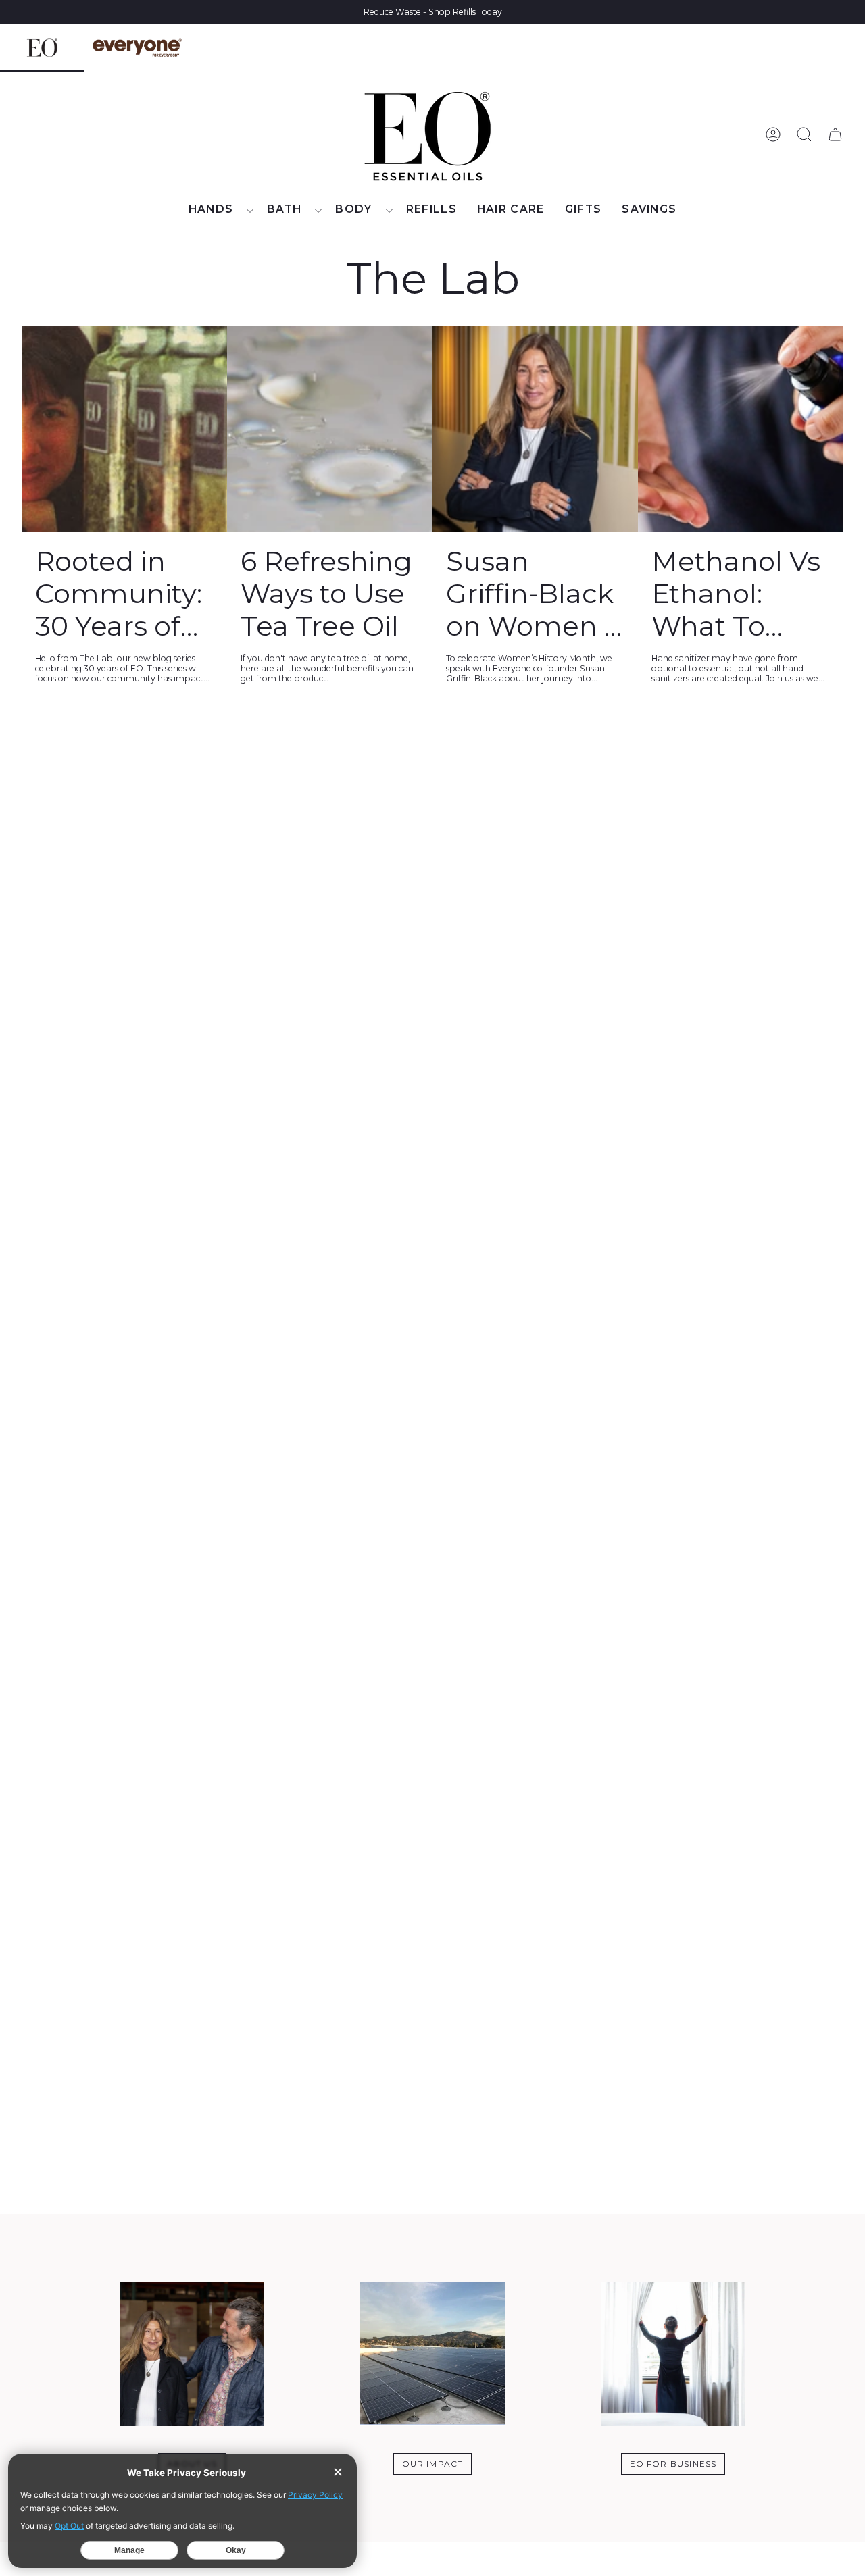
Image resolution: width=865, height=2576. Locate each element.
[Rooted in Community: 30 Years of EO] (124, 429)
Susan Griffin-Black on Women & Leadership (534, 594)
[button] (218, 210)
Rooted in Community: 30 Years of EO (119, 594)
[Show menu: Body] (389, 211)
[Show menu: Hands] (250, 211)
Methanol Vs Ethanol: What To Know (736, 594)
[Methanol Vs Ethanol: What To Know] (741, 429)
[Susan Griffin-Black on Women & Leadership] (535, 429)
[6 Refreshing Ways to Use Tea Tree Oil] (330, 429)
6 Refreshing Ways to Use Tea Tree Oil (326, 594)
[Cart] (835, 134)
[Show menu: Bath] (318, 211)
